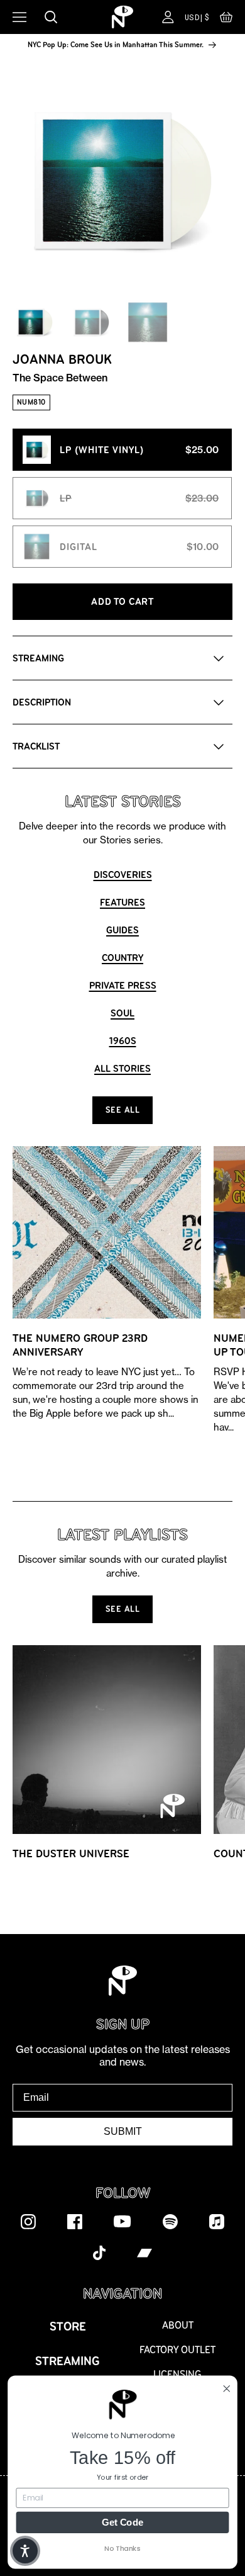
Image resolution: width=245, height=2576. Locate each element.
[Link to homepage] (122, 17)
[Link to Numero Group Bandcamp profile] (144, 2253)
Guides (122, 930)
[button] (226, 20)
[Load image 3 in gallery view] (148, 322)
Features (122, 902)
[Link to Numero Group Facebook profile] (75, 2221)
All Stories (122, 1068)
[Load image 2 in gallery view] (91, 322)
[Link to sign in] (168, 17)
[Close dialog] (226, 2388)
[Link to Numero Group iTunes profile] (217, 2221)
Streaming (68, 2361)
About (178, 2325)
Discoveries (123, 875)
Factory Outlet (177, 2350)
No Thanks (122, 2548)
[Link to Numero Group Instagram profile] (28, 2221)
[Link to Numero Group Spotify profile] (170, 2221)
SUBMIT (123, 2131)
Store (68, 2326)
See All (123, 1110)
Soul (122, 1013)
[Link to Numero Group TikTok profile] (99, 2253)
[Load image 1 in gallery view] (35, 322)
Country (122, 958)
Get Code (122, 2522)
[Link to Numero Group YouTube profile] (122, 2221)
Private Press (123, 985)
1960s (123, 1041)
